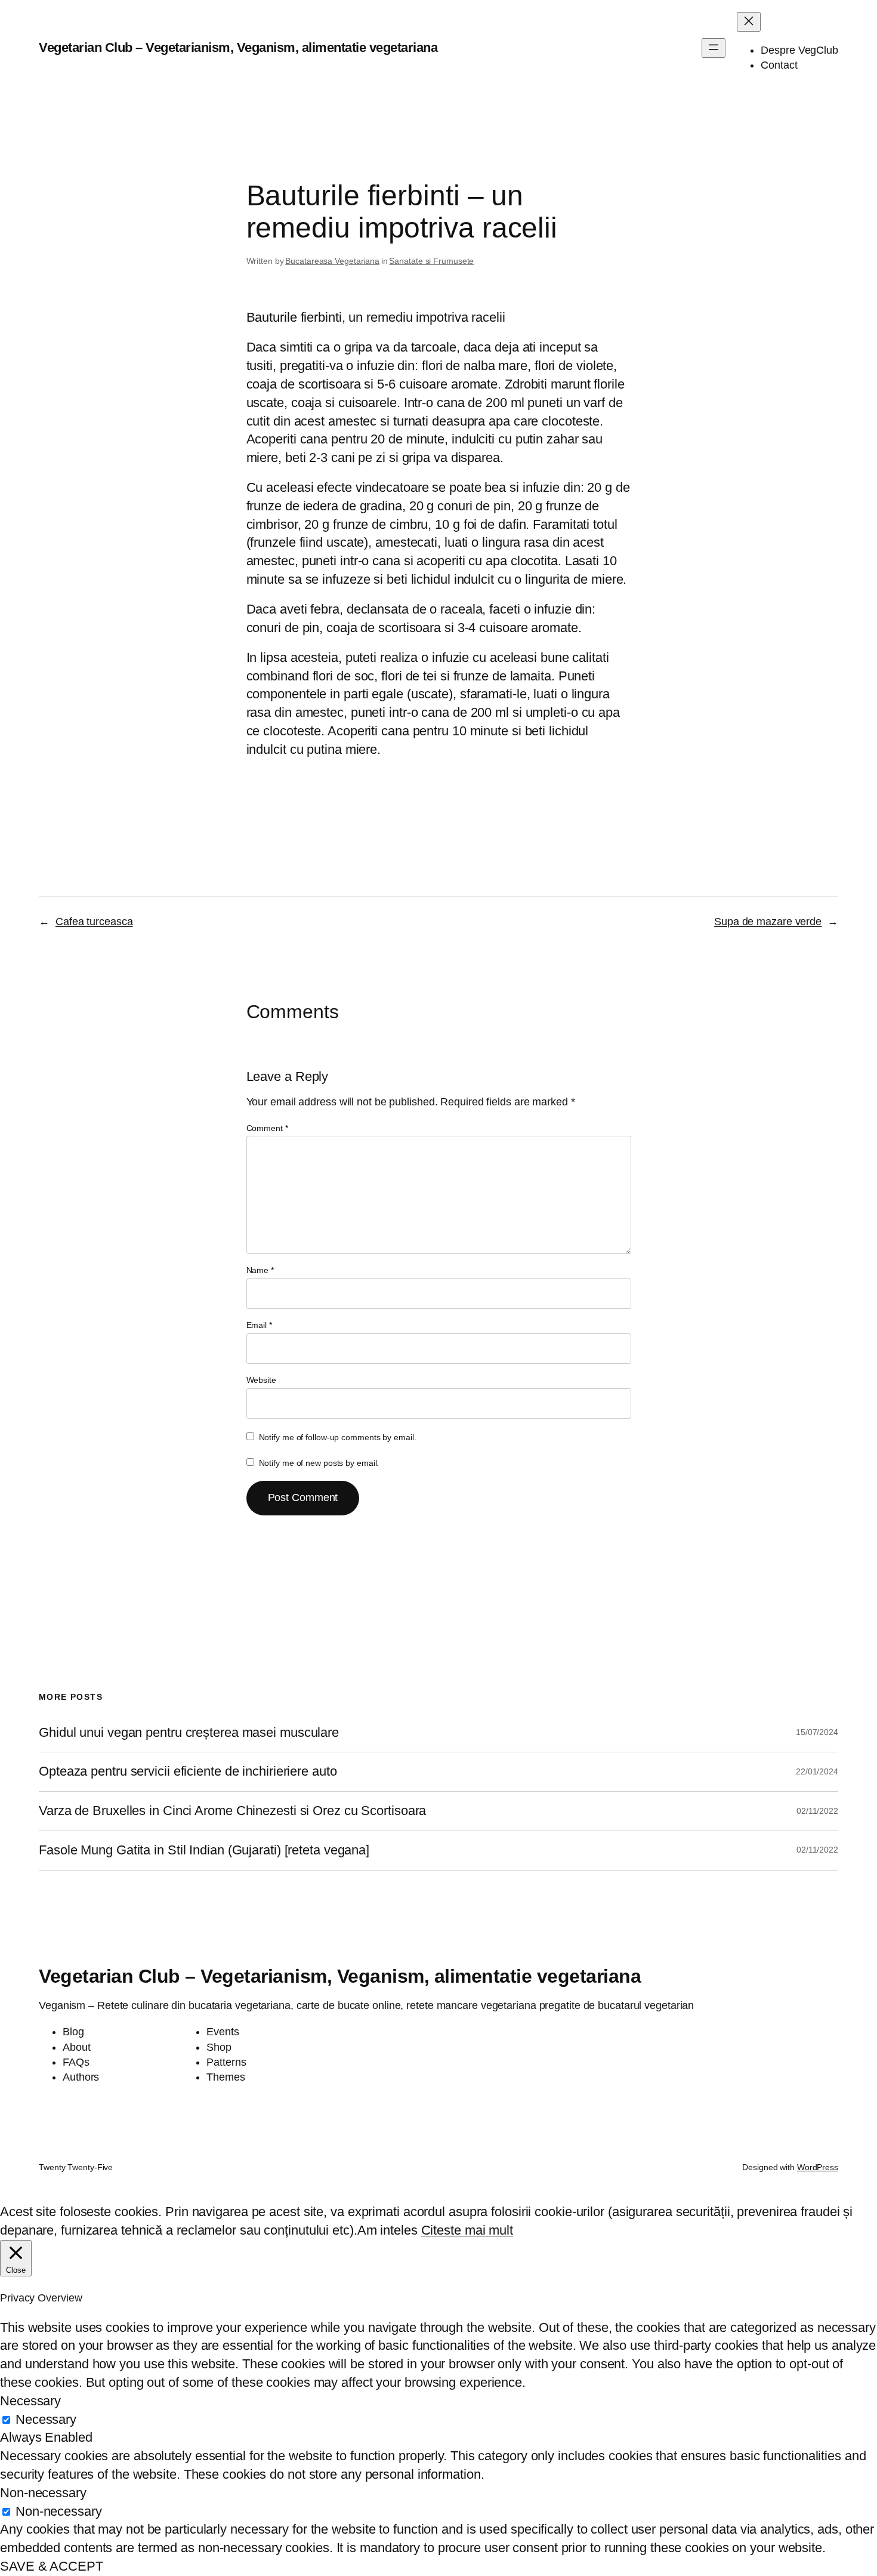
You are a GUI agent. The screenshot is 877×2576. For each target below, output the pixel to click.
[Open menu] (714, 48)
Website (261, 1380)
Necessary (46, 2419)
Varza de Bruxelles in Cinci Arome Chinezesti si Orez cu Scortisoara (232, 1811)
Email (259, 1325)
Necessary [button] (30, 2401)
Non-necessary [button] (43, 2493)
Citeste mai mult (467, 2230)
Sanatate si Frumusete (431, 261)
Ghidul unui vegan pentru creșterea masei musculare (189, 1733)
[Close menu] (749, 22)
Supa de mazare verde (768, 922)
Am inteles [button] (387, 2230)
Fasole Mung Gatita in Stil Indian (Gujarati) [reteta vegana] (204, 1850)
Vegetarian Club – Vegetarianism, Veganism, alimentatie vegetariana (238, 47)
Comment (267, 1128)
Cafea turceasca (94, 922)
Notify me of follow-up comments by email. (338, 1437)
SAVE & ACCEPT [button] (52, 2566)
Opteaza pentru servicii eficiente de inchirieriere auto (188, 1771)
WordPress (818, 2167)
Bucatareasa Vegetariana (332, 261)
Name (260, 1270)
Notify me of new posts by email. (319, 1463)
